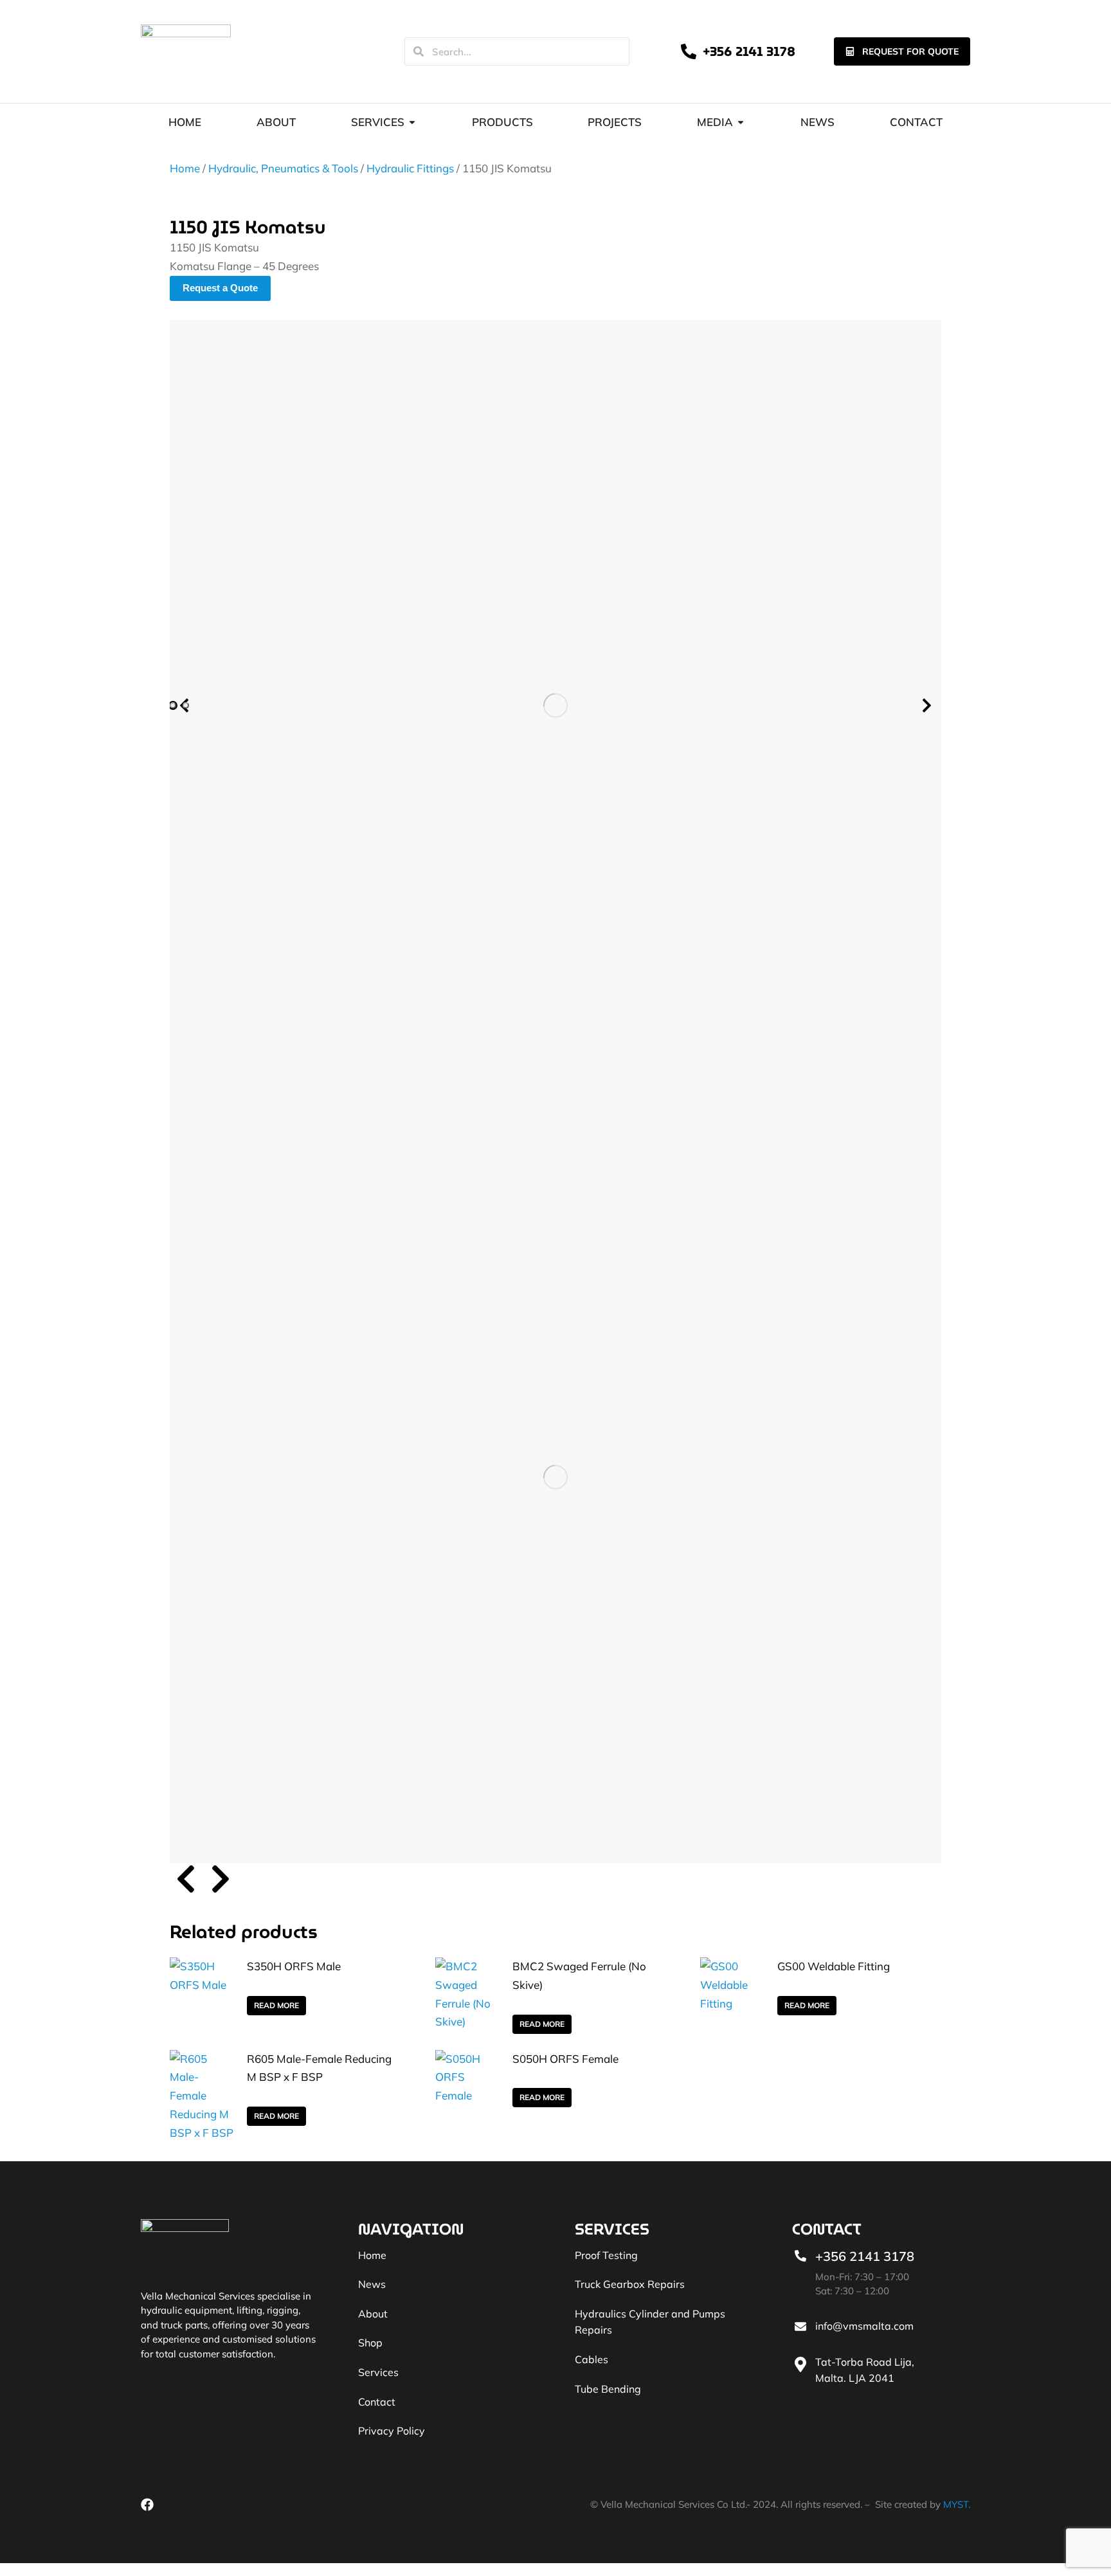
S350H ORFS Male (294, 1966)
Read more (276, 2005)
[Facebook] (147, 2505)
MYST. (957, 2504)
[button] (173, 705)
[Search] (419, 51)
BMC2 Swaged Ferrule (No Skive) (579, 1975)
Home (185, 168)
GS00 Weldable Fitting (834, 1966)
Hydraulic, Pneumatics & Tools (283, 168)
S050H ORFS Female (565, 2059)
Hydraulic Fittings (410, 168)
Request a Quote (220, 288)
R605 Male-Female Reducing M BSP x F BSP (319, 2068)
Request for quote (910, 51)
